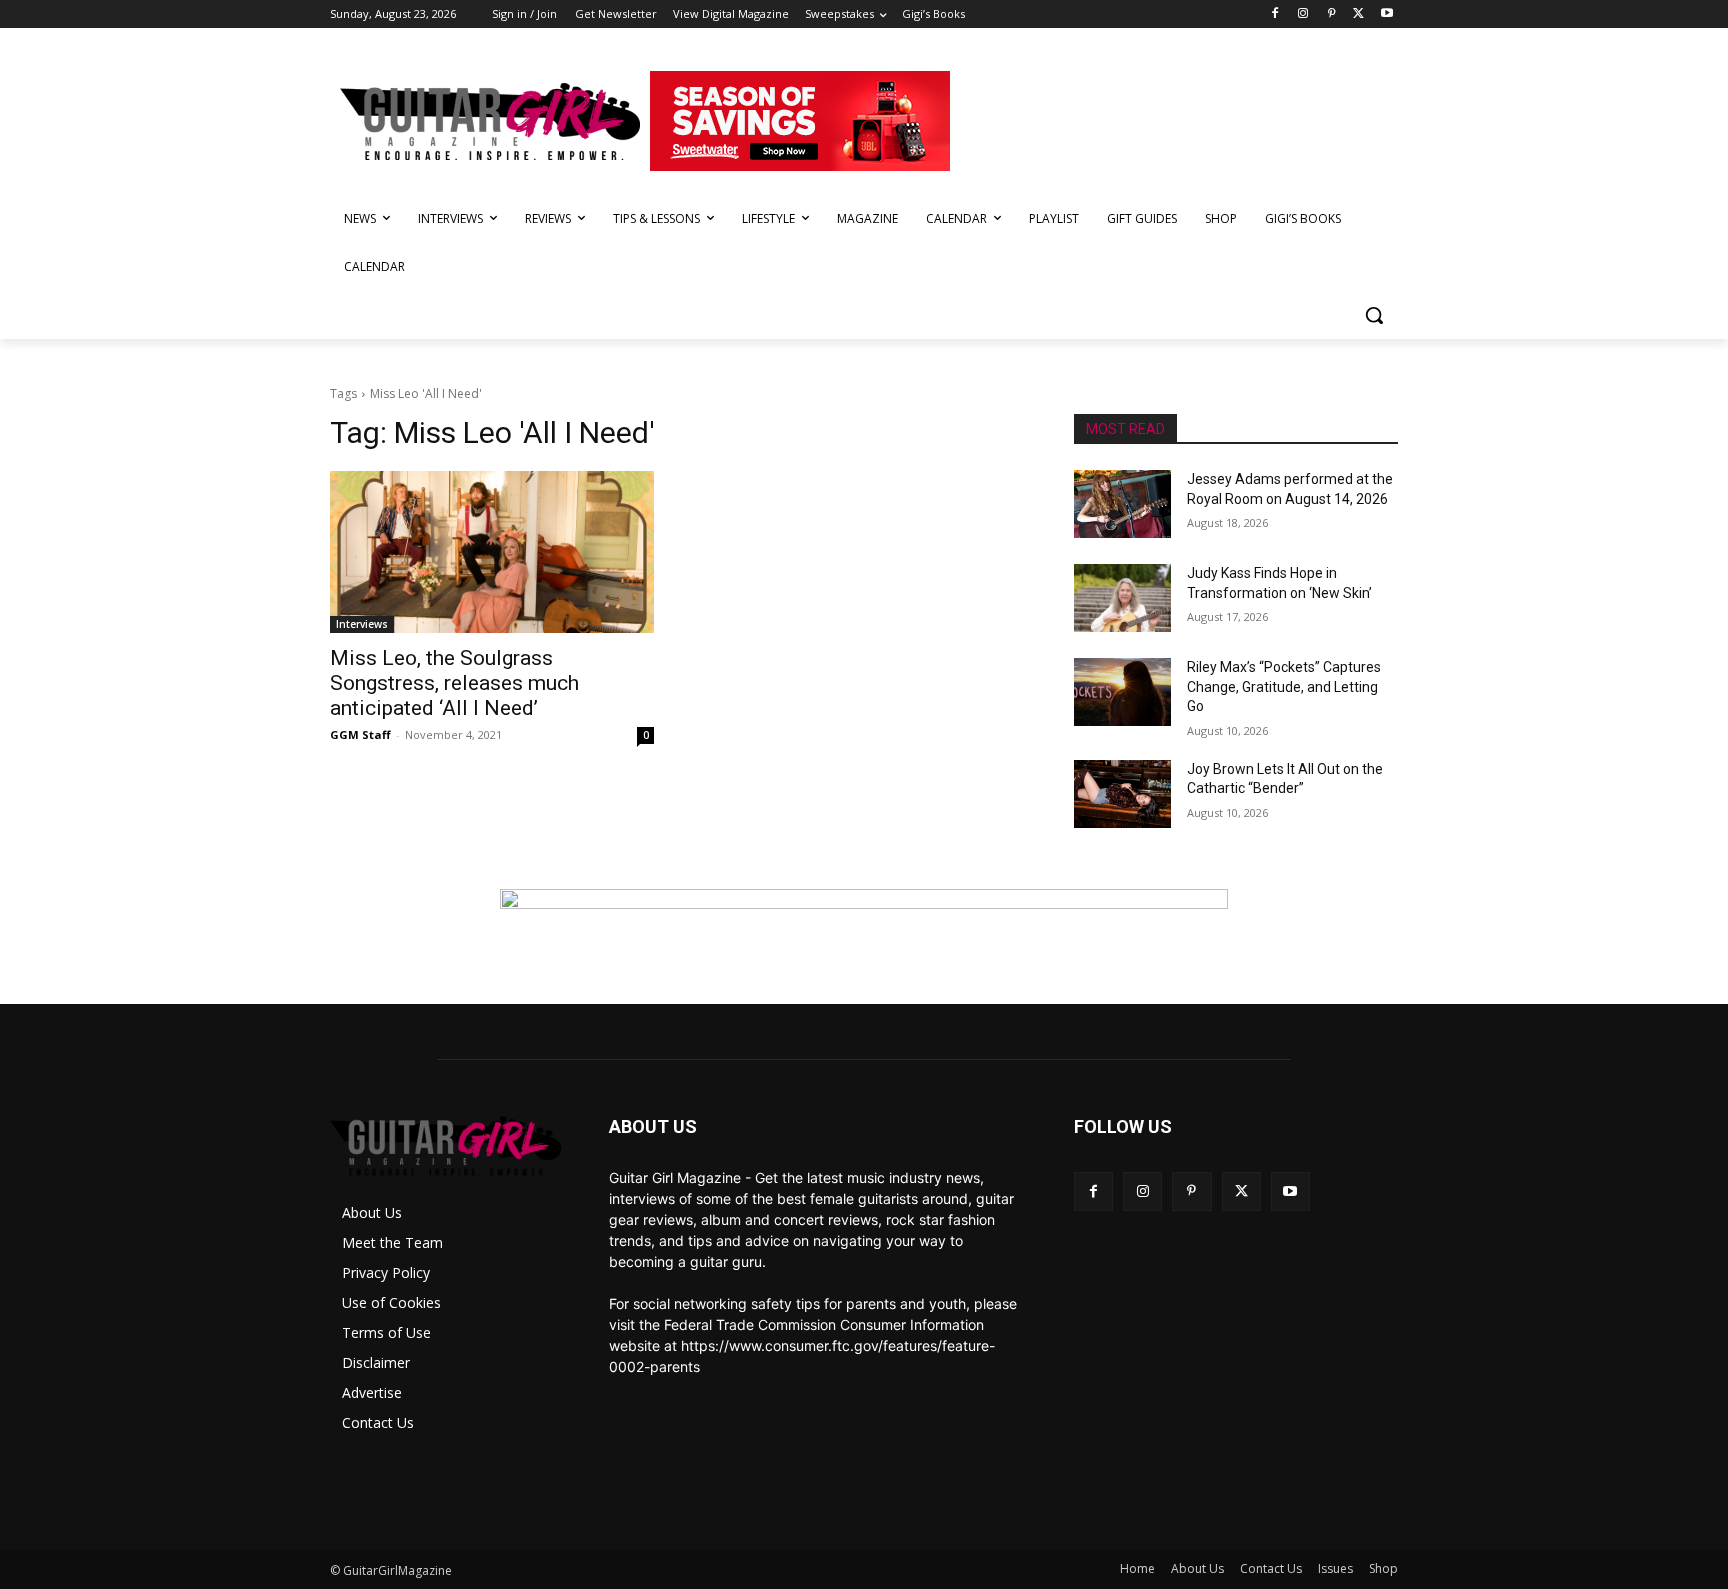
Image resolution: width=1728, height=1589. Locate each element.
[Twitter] (1358, 14)
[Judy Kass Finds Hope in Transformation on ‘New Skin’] (1122, 598)
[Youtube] (1386, 14)
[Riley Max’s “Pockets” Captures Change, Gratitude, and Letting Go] (1122, 692)
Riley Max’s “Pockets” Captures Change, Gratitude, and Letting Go (1284, 686)
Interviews (362, 624)
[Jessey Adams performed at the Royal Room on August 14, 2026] (1122, 504)
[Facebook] (1275, 14)
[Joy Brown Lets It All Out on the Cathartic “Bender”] (1122, 794)
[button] (1374, 315)
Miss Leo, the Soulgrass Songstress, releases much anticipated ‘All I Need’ (454, 683)
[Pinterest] (1331, 14)
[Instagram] (1303, 14)
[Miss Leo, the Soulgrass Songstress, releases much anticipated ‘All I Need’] (492, 552)
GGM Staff (360, 734)
